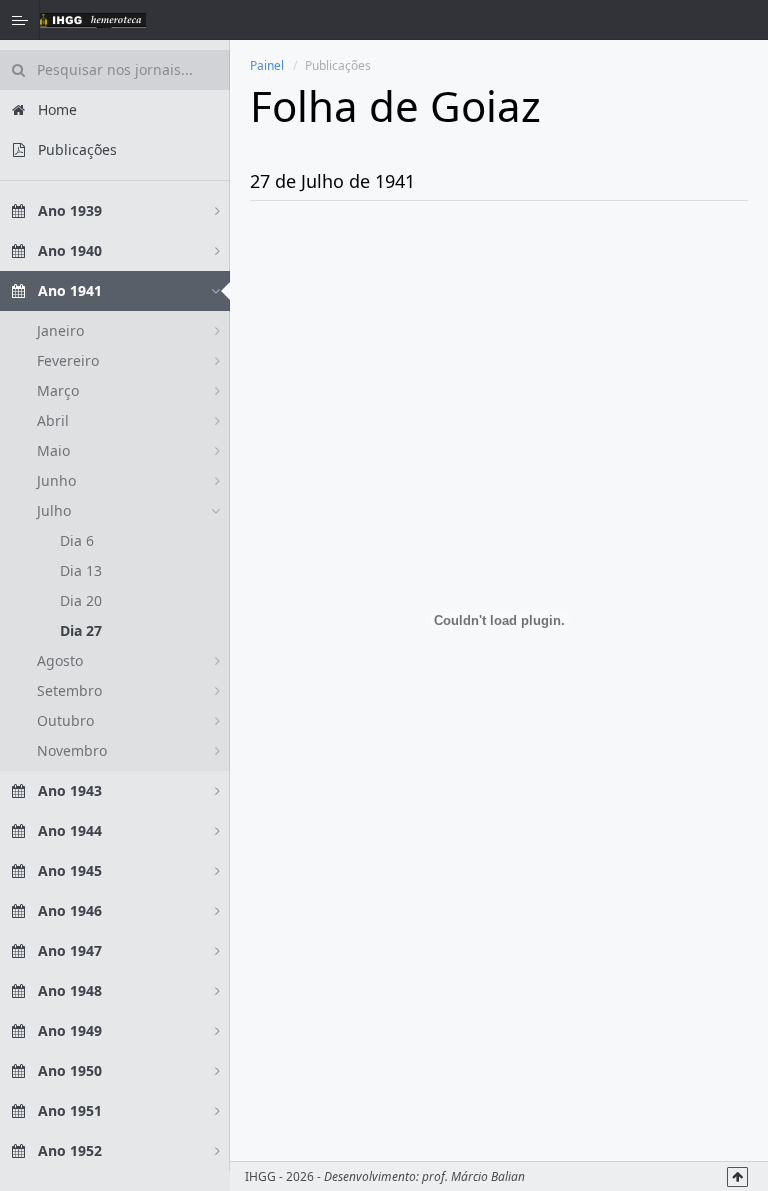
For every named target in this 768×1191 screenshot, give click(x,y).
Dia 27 (81, 630)
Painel (267, 65)
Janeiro (60, 330)
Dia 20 (81, 600)
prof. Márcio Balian (473, 1176)
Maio (53, 450)
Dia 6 (77, 540)
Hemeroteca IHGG (93, 20)
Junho (56, 480)
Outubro (65, 720)
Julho (54, 510)
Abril (53, 420)
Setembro (69, 690)
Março (58, 390)
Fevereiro (68, 360)
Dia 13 (81, 570)
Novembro (72, 750)
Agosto (60, 660)
